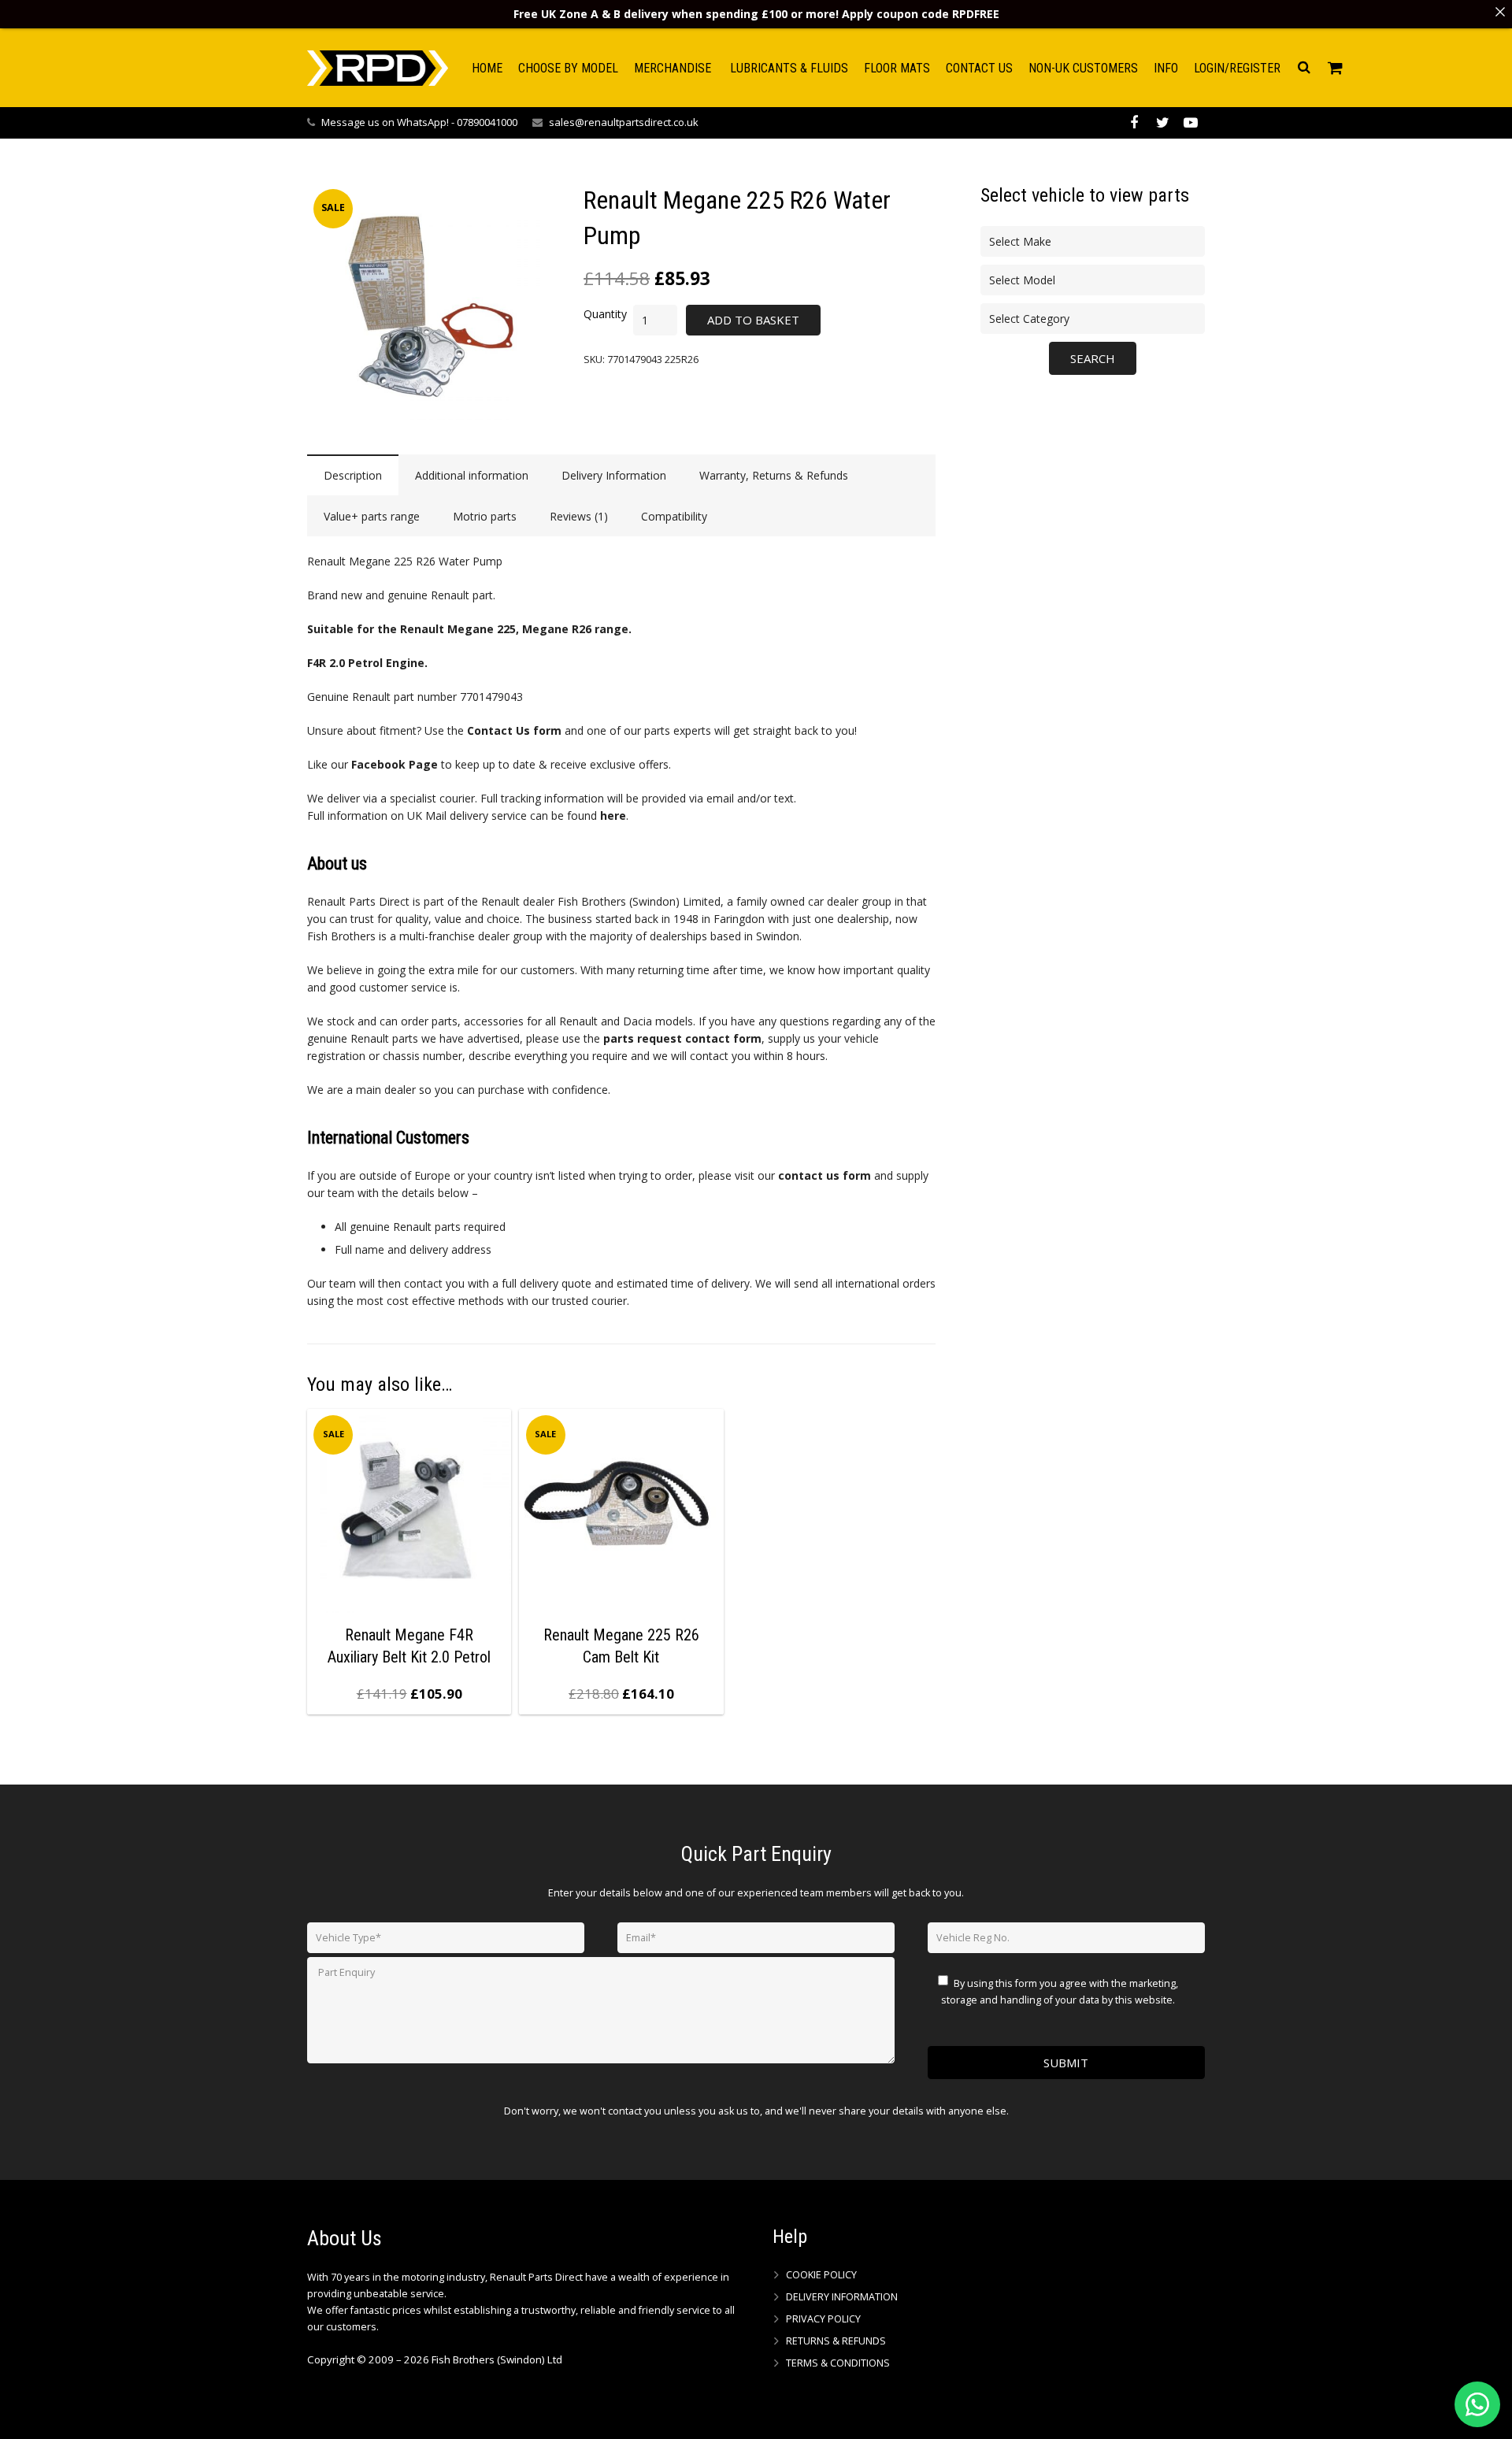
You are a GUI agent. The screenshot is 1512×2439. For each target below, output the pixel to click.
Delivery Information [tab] (614, 475)
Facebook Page (395, 764)
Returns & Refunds (836, 2341)
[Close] (1500, 12)
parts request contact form (682, 1038)
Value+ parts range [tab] (372, 516)
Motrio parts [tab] (485, 516)
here (613, 815)
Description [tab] (353, 475)
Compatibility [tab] (674, 516)
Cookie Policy (821, 2275)
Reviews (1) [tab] (579, 516)
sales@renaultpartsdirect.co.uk (624, 122)
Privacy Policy (823, 2319)
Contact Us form (514, 730)
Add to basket (753, 320)
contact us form (825, 1175)
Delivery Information (842, 2297)
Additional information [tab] (472, 475)
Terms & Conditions (838, 2363)
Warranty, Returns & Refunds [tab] (774, 475)
